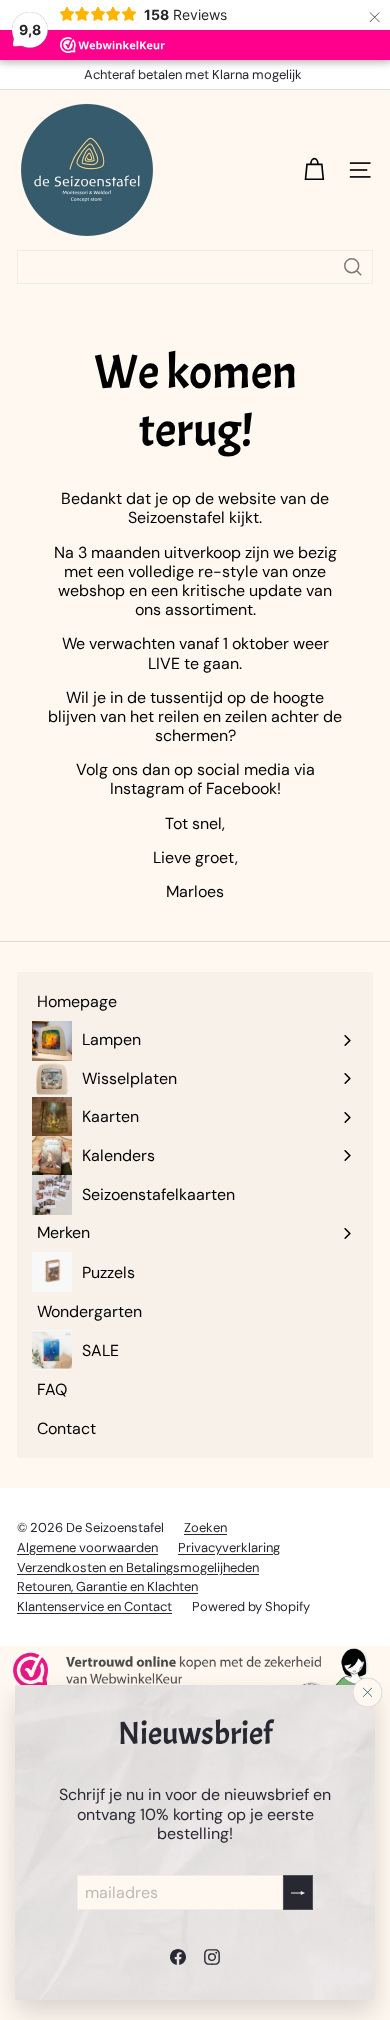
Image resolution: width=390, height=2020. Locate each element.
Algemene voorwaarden (87, 1547)
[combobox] (195, 267)
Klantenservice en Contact (94, 1606)
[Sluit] (368, 1693)
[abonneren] (298, 1892)
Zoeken (205, 1527)
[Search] (353, 267)
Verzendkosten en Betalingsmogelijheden (138, 1567)
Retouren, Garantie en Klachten (107, 1586)
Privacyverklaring (229, 1547)
